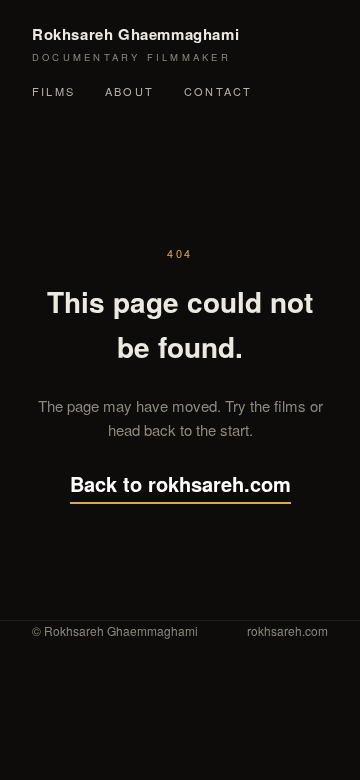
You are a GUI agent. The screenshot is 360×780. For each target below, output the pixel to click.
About (129, 91)
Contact (218, 91)
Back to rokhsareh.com (180, 483)
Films (53, 91)
